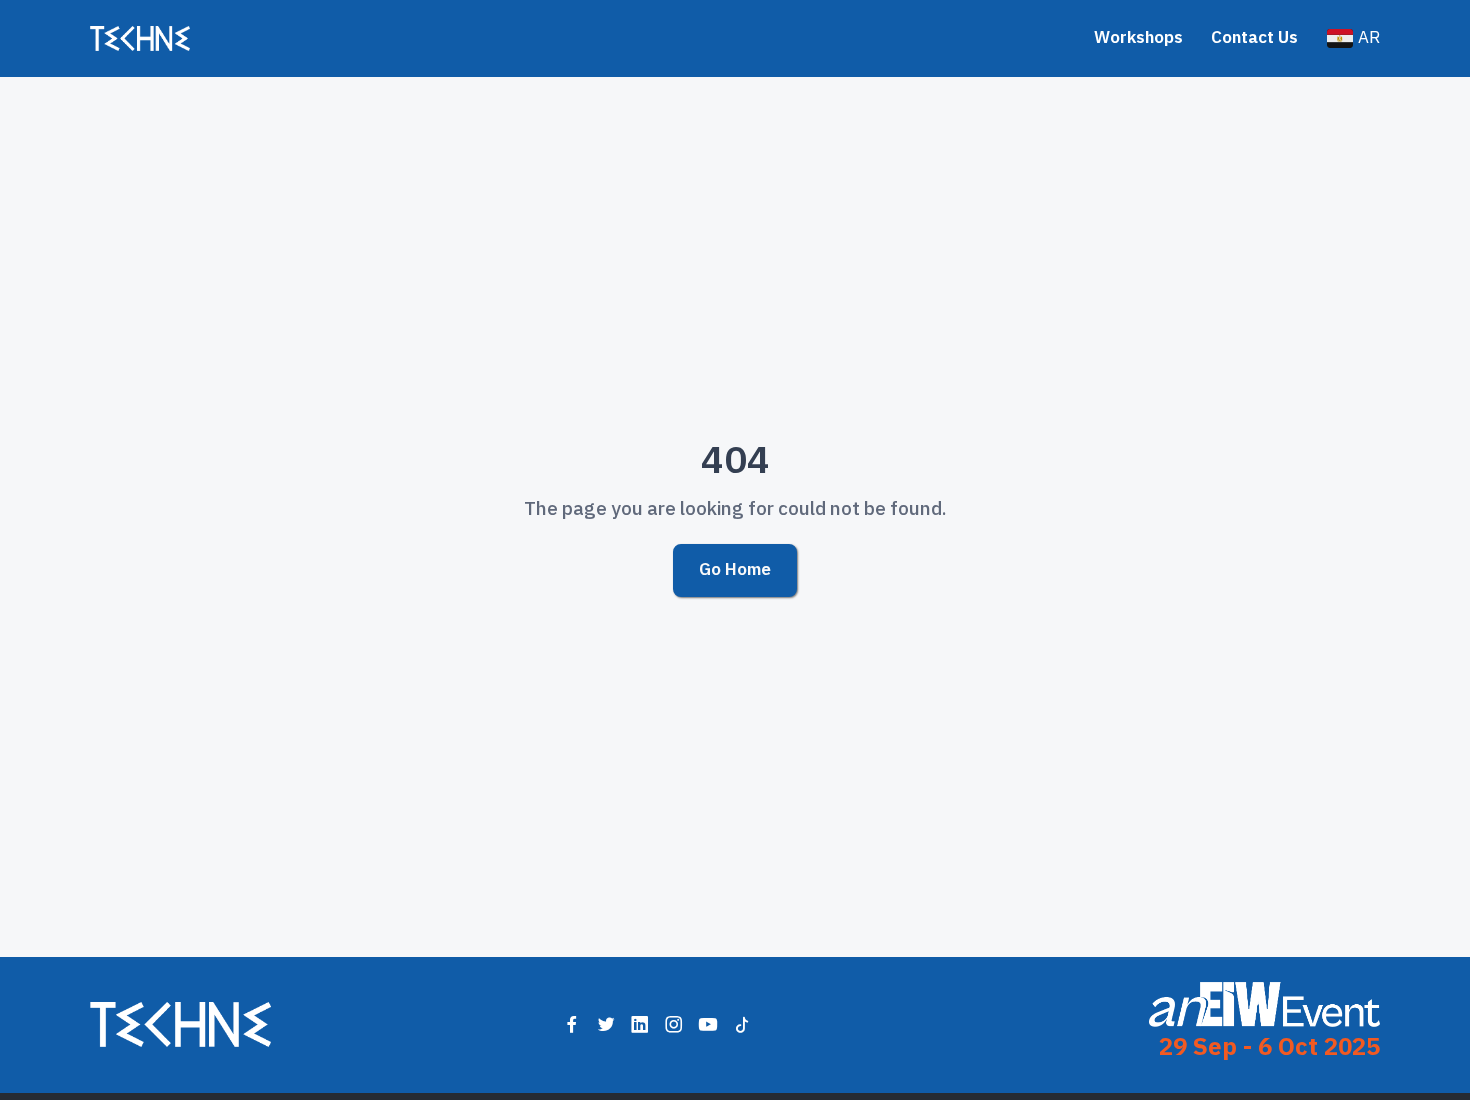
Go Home (735, 569)
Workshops (1138, 37)
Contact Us (1254, 37)
